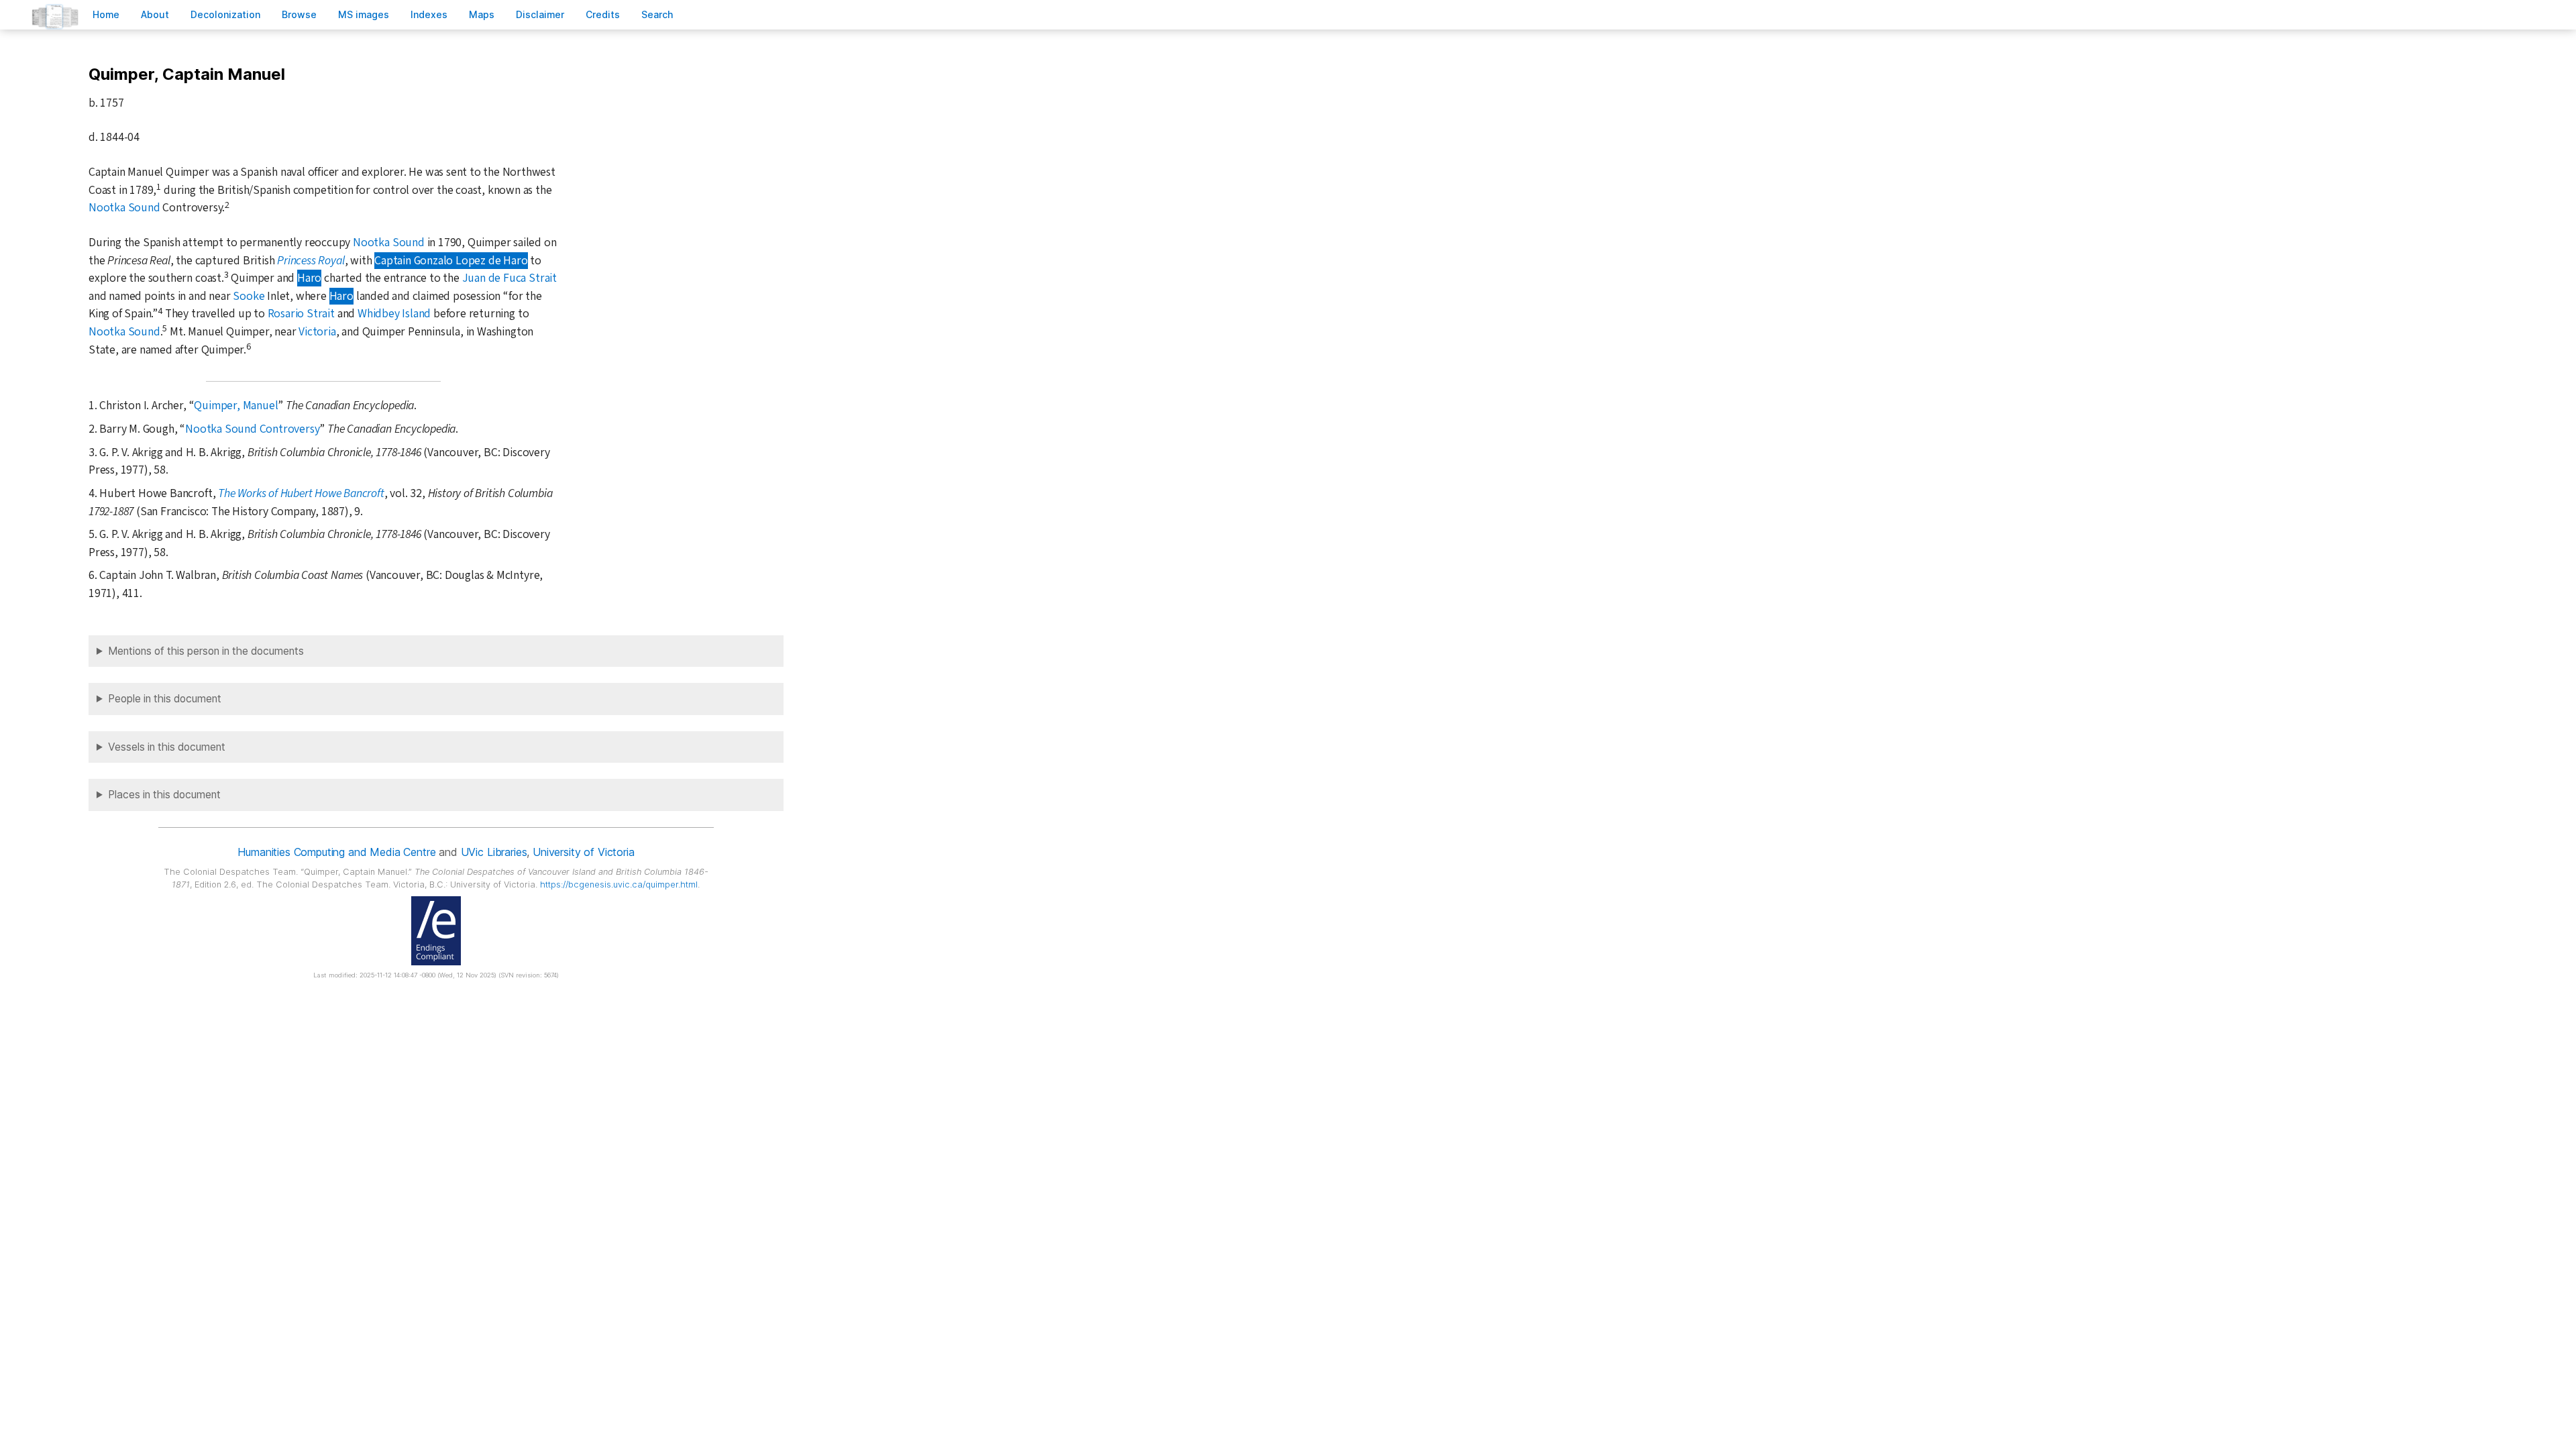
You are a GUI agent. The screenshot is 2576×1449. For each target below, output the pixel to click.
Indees (429, 14)
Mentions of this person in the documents (206, 651)
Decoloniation (225, 14)
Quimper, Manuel (236, 406)
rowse (299, 14)
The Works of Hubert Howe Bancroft (301, 493)
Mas (482, 14)
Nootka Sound (124, 208)
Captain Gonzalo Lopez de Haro (451, 261)
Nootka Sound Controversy (252, 429)
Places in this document (164, 795)
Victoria (317, 332)
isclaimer (540, 14)
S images (364, 14)
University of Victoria (583, 852)
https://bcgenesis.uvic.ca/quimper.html (619, 884)
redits (603, 14)
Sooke (249, 296)
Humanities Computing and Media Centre (336, 852)
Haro (309, 278)
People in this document (165, 699)
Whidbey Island (394, 314)
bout (155, 14)
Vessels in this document (167, 747)
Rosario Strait (301, 314)
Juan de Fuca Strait (509, 278)
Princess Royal (311, 261)
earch (657, 14)
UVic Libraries (494, 852)
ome (106, 14)
